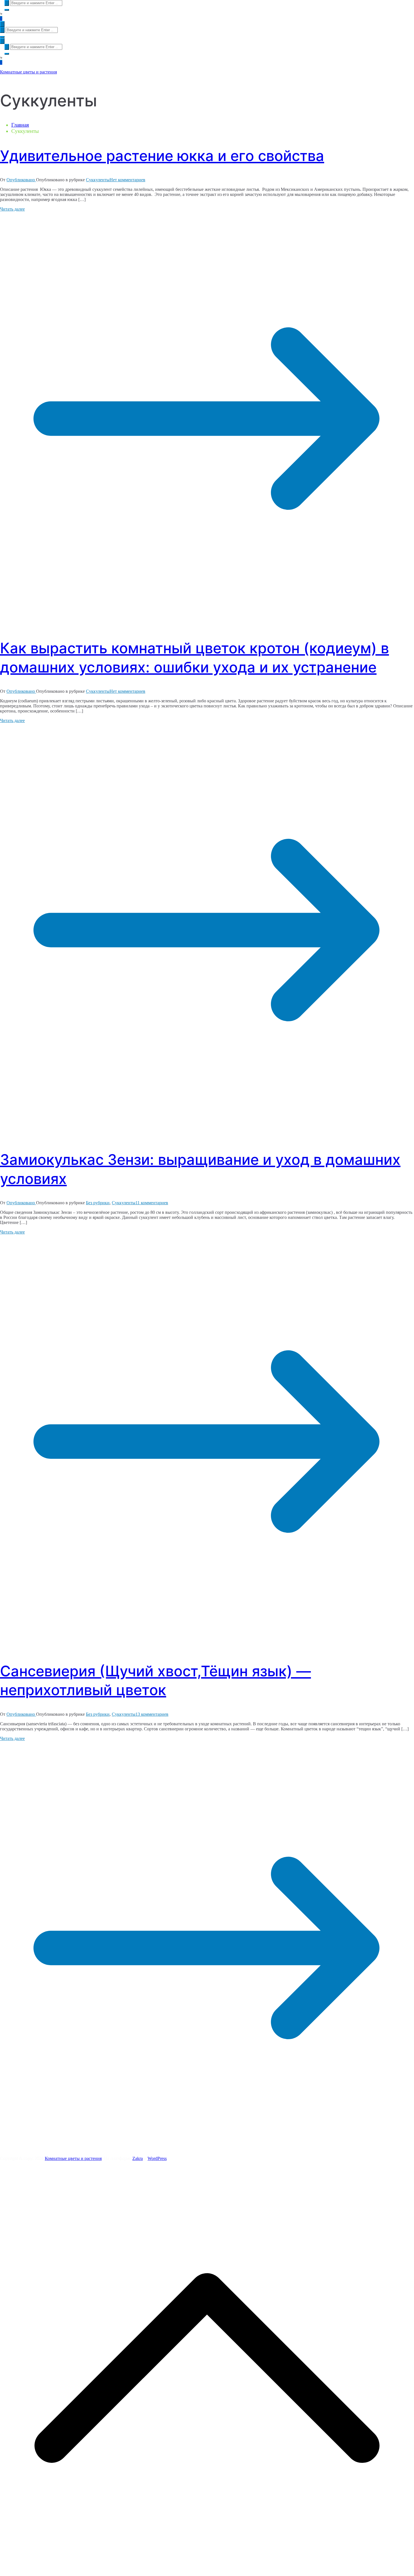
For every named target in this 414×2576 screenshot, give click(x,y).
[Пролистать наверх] (207, 2573)
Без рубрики (98, 1203)
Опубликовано (21, 180)
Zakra (138, 2158)
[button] (7, 10)
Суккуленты (98, 180)
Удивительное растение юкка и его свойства (162, 156)
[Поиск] (7, 3)
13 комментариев (152, 1714)
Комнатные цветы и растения (28, 72)
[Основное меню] (2, 24)
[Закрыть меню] (2, 41)
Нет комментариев (127, 180)
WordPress (157, 2158)
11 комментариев (152, 1203)
